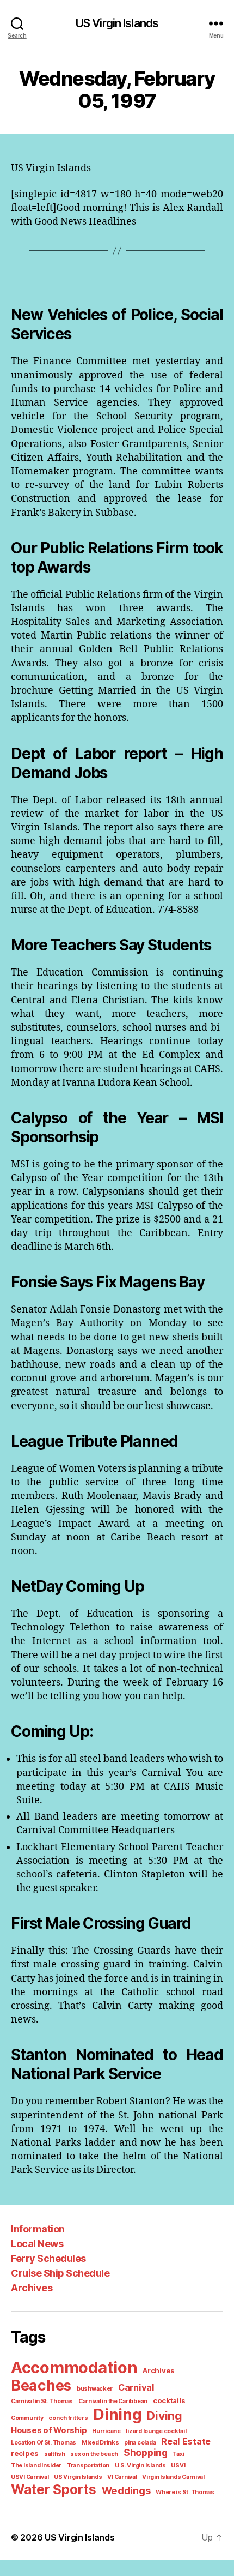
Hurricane (106, 2431)
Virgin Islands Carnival (173, 2477)
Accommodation (74, 2367)
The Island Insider (36, 2466)
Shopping (146, 2452)
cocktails (169, 2400)
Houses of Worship (49, 2430)
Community (27, 2418)
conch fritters (68, 2418)
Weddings (126, 2490)
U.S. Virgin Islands (140, 2466)
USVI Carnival (30, 2477)
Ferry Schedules (48, 2258)
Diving (164, 2416)
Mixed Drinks (100, 2443)
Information (38, 2229)
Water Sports (54, 2489)
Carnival (136, 2387)
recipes (25, 2453)
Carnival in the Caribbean (113, 2401)
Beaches (41, 2385)
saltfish (55, 2454)
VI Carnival (122, 2477)
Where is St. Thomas (185, 2492)
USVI (178, 2466)
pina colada (140, 2443)
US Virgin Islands (117, 23)
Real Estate (186, 2441)
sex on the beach (94, 2454)
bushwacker (95, 2389)
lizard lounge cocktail (156, 2431)
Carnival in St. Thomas (42, 2401)
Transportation (88, 2466)
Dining (117, 2415)
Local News (37, 2244)
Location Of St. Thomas (44, 2443)
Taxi (178, 2454)
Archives (32, 2288)
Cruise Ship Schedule (60, 2273)
